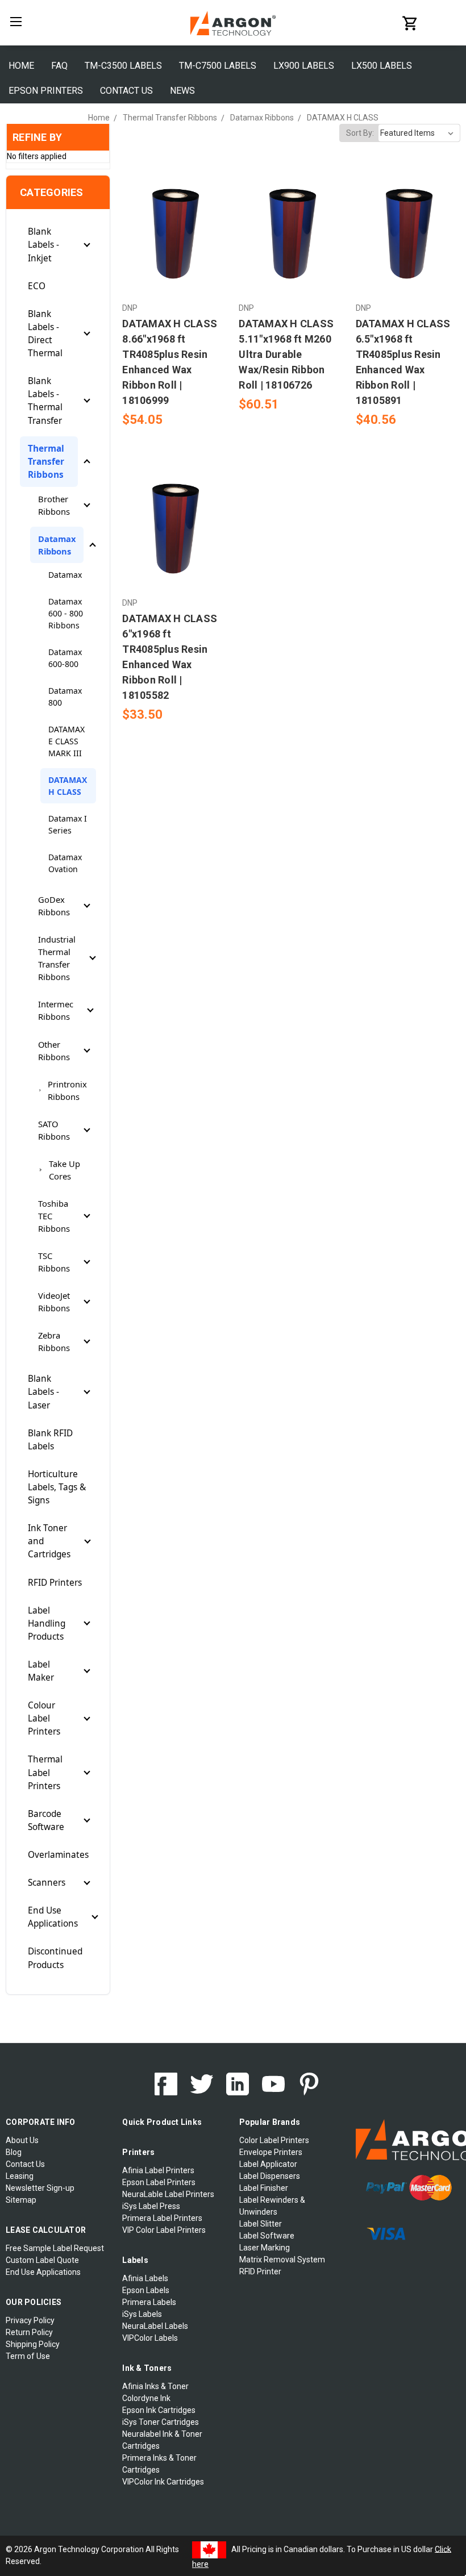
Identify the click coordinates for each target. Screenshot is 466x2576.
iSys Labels (142, 2314)
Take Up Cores (65, 1170)
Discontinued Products (55, 1958)
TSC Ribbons (54, 1262)
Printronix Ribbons (67, 1090)
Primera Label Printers (162, 2218)
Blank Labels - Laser (43, 1392)
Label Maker (41, 1671)
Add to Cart (174, 247)
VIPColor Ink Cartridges (163, 2482)
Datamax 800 (65, 697)
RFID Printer (260, 2271)
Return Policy (29, 2332)
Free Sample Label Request (55, 2248)
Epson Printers (46, 91)
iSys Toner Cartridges (161, 2422)
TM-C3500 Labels (123, 66)
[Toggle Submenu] (87, 245)
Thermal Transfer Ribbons (46, 462)
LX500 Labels (382, 66)
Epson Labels (146, 2290)
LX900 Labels (304, 66)
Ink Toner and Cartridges (49, 1541)
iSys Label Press (151, 2206)
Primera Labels (149, 2302)
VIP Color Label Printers (164, 2230)
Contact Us (126, 91)
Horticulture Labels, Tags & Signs (57, 1487)
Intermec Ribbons (56, 1010)
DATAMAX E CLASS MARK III (66, 741)
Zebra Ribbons (54, 1341)
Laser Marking (265, 2248)
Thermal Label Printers (45, 1772)
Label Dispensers (270, 2176)
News (182, 91)
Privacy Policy (30, 2320)
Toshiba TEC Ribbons (54, 1216)
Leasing (20, 2176)
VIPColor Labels (150, 2338)
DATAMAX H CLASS (68, 786)
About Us (22, 2140)
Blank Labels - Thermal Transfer (45, 401)
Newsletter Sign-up (40, 2188)
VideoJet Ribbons (54, 1302)
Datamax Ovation (65, 863)
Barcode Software (46, 1820)
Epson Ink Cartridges (159, 2410)
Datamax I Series (68, 824)
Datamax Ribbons (57, 545)
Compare (171, 227)
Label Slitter (261, 2224)
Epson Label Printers (159, 2182)
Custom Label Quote (42, 2260)
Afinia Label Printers (158, 2170)
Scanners (47, 1883)
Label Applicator (268, 2164)
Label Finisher (264, 2188)
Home (21, 66)
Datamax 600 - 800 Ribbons (66, 613)
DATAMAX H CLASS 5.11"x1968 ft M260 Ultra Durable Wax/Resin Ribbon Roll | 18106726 (286, 354)
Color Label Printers (274, 2140)
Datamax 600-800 (65, 658)
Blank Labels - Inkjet (43, 245)
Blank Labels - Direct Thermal (45, 334)
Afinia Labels (145, 2278)
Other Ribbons (54, 1051)
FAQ (59, 66)
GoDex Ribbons (54, 906)
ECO (37, 286)
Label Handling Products (47, 1623)
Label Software (267, 2236)
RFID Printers (55, 1583)
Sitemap (21, 2200)
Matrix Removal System (282, 2260)
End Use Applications (53, 1917)
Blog (14, 2152)
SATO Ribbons (54, 1130)
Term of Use (28, 2356)
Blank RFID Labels (50, 1440)
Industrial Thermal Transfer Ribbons (57, 958)
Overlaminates (58, 1855)
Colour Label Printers (44, 1718)
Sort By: (360, 133)
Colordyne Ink (146, 2398)
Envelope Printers (271, 2152)
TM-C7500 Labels (218, 66)
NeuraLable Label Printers (168, 2194)
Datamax (65, 575)
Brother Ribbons (54, 505)
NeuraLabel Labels (155, 2326)
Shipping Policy (33, 2344)
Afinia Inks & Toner (155, 2386)
